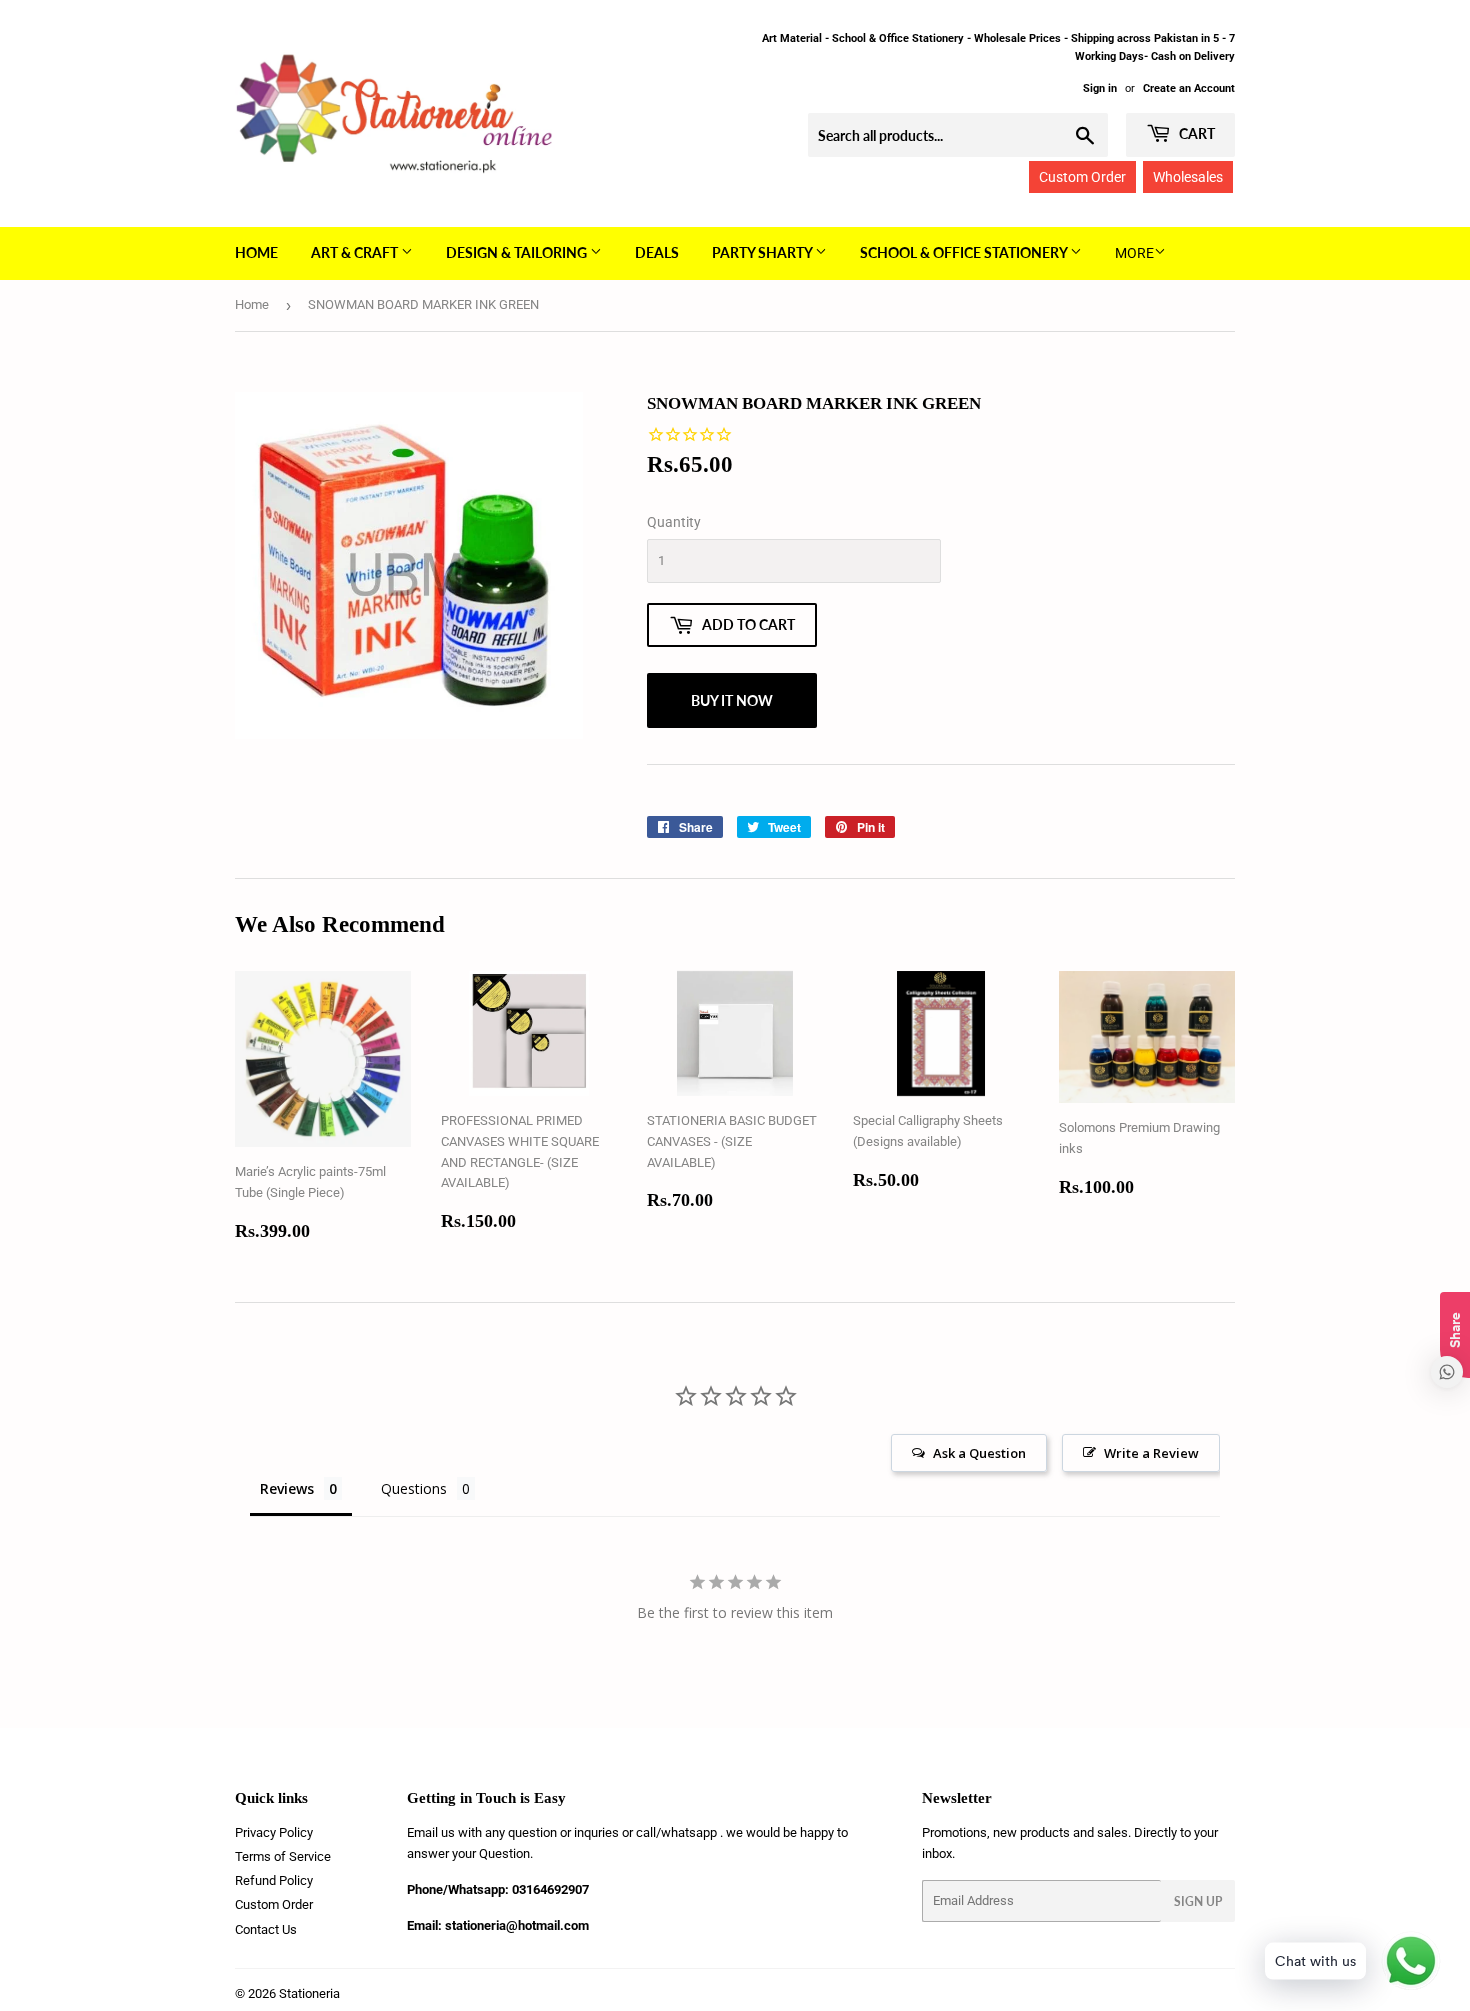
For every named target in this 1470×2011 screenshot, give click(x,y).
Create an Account (1189, 88)
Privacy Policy (274, 1832)
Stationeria (309, 1993)
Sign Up (1198, 1901)
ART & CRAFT (356, 252)
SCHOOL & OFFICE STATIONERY (965, 252)
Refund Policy (274, 1880)
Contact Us (266, 1929)
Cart (1195, 133)
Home (256, 252)
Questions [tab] (414, 1488)
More (1134, 253)
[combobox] (958, 135)
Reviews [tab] (287, 1488)
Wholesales (1188, 177)
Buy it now (732, 700)
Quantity (674, 522)
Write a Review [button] (1151, 1453)
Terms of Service (283, 1856)
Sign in (1100, 88)
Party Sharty (763, 252)
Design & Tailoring (518, 252)
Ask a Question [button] (979, 1453)
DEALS (657, 252)
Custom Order (1082, 177)
